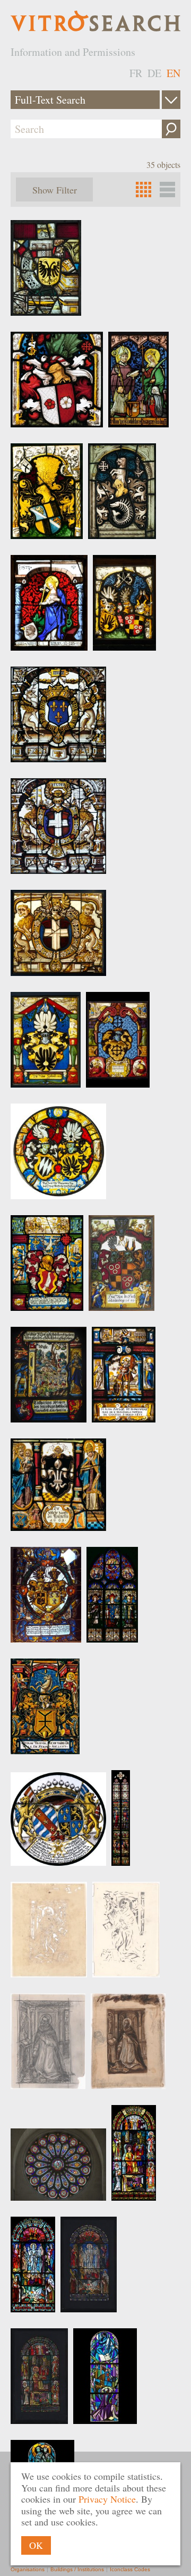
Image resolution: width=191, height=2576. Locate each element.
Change (171, 100)
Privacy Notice (107, 2499)
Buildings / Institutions (77, 2569)
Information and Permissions (73, 52)
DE (154, 73)
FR (136, 73)
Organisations (28, 2569)
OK (36, 2545)
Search (171, 129)
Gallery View (167, 190)
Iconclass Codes (130, 2569)
